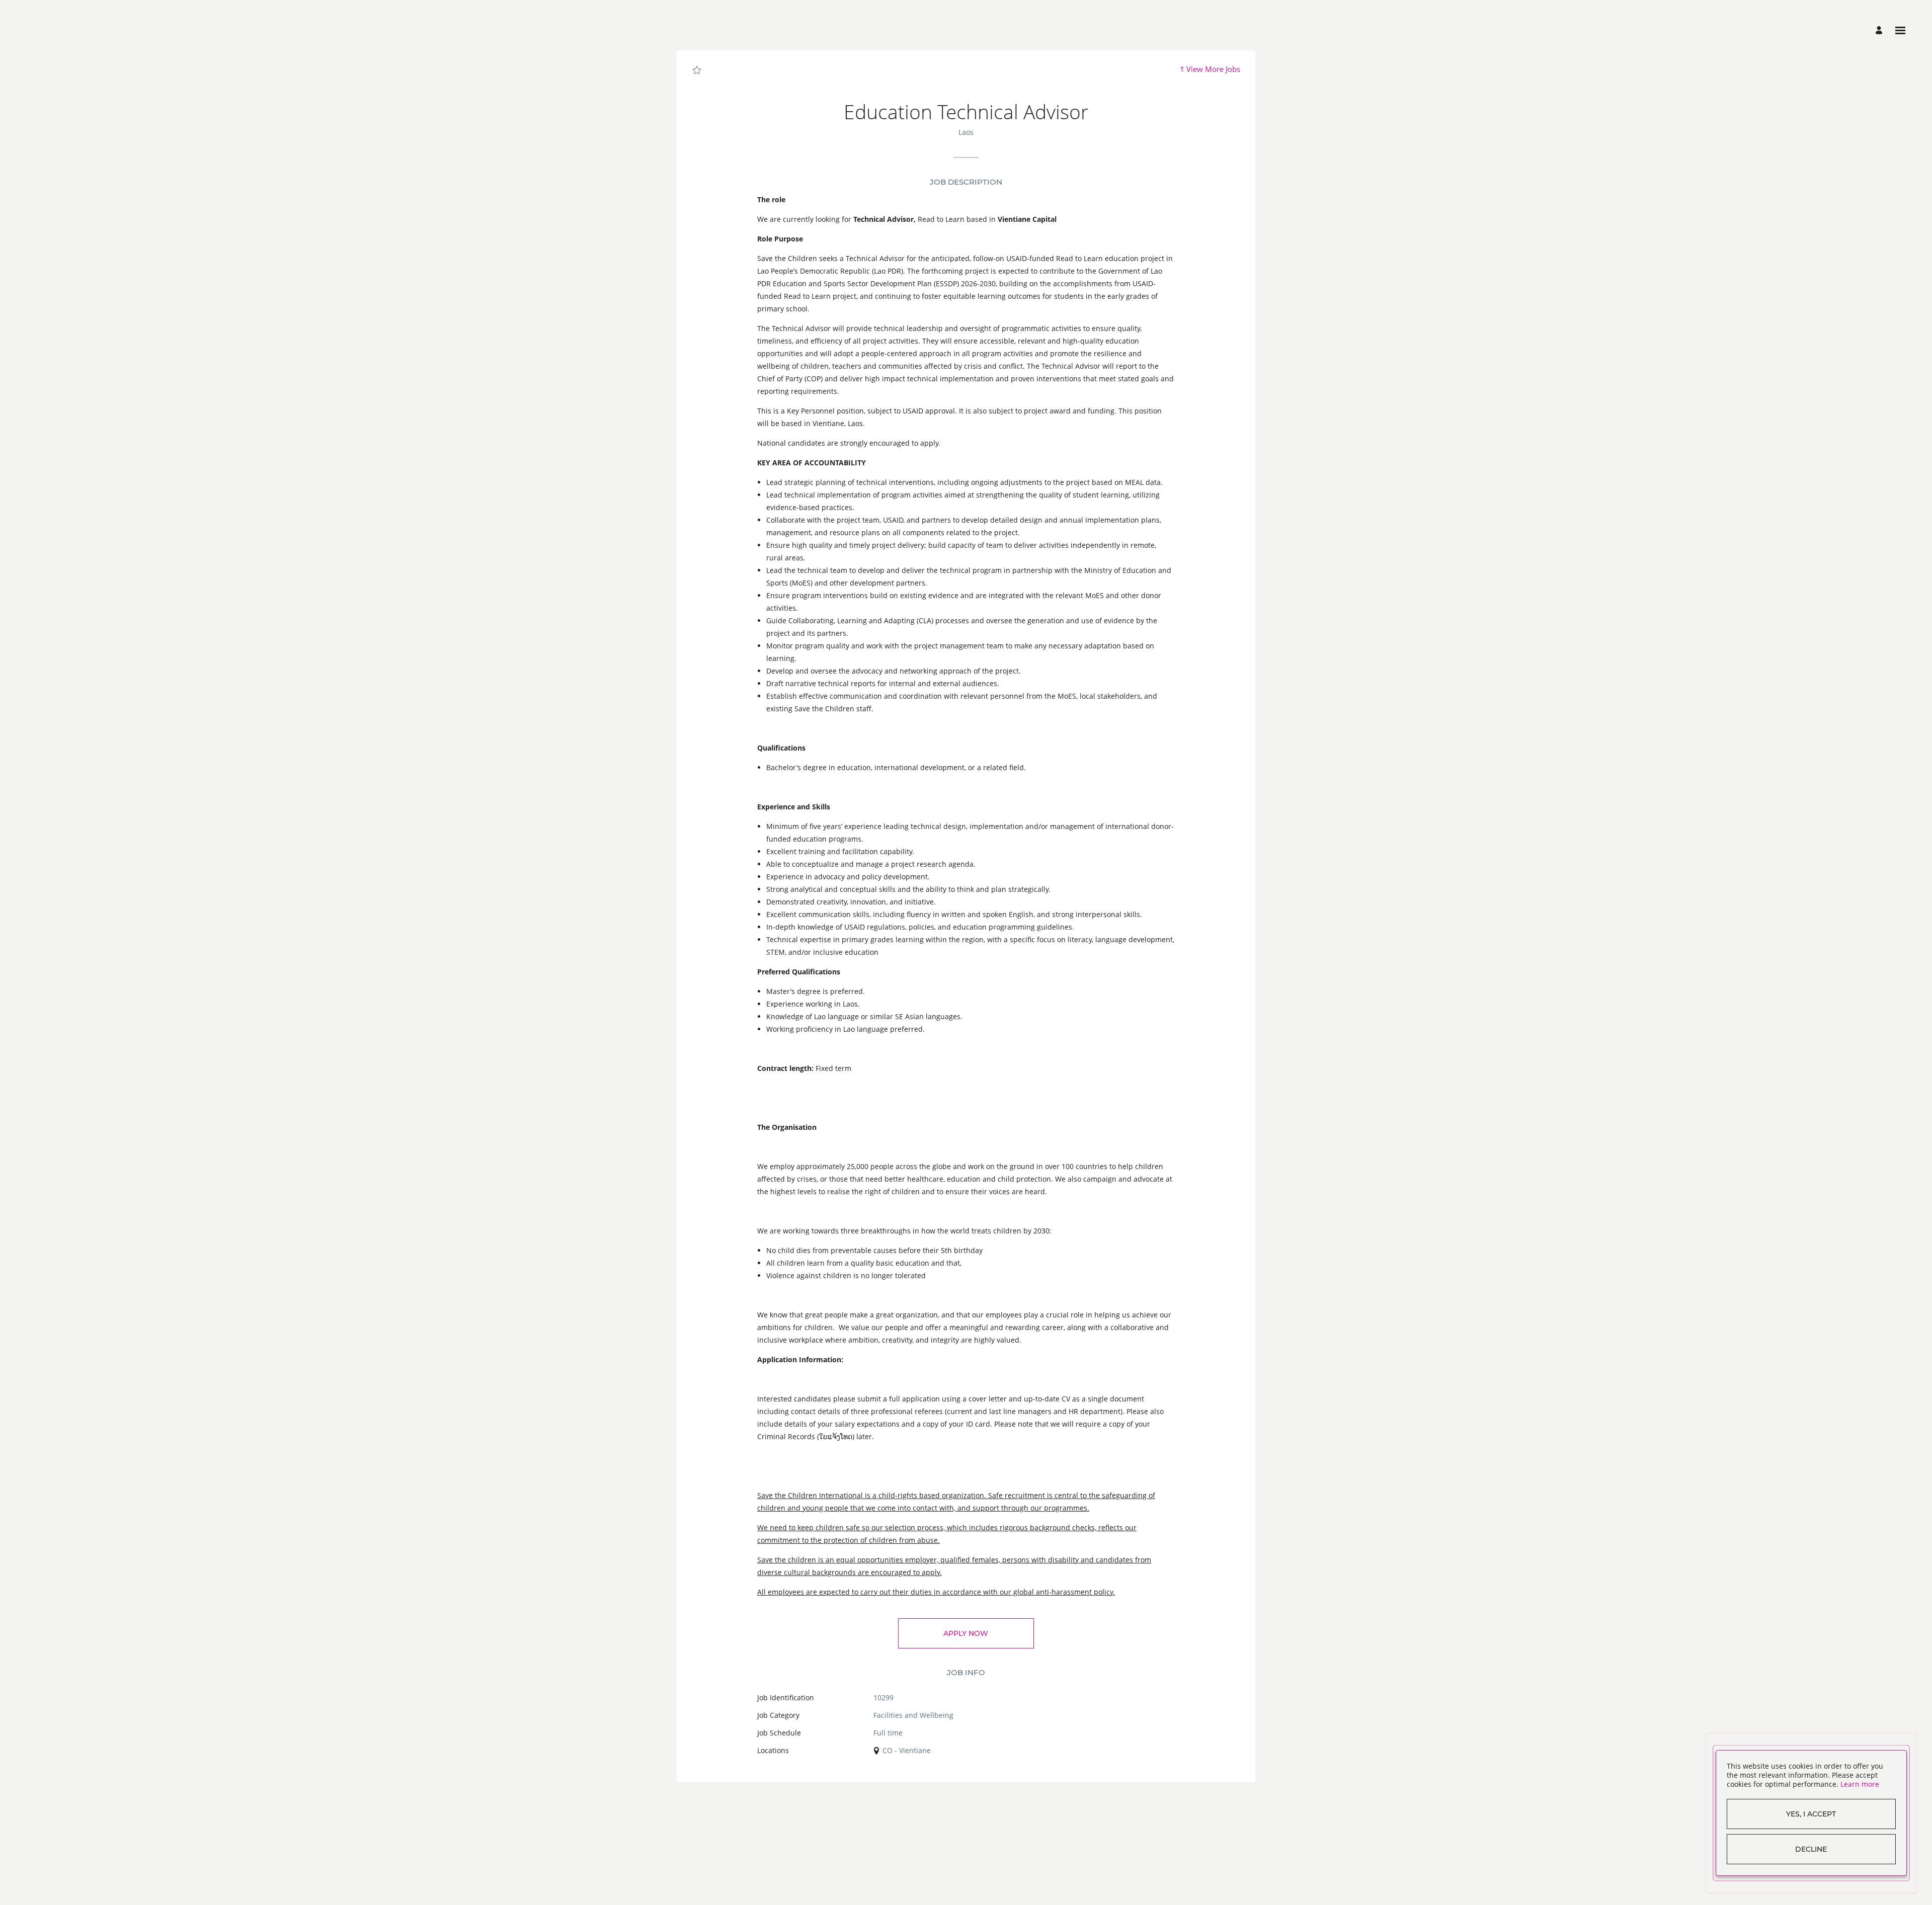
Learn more (1860, 1784)
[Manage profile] (1880, 30)
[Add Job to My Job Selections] (697, 70)
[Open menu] (1900, 30)
